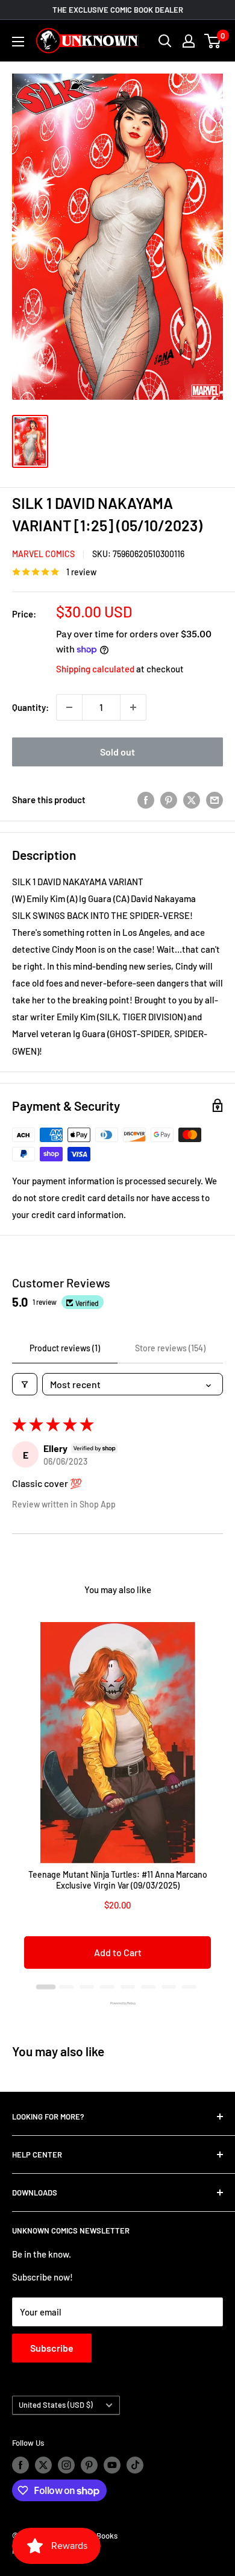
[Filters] (25, 1384)
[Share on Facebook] (146, 800)
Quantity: (30, 707)
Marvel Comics (43, 554)
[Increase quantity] (133, 707)
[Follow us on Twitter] (43, 2465)
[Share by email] (215, 800)
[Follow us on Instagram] (66, 2465)
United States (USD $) (56, 2405)
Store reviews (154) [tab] (170, 1348)
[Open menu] (18, 42)
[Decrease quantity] (69, 707)
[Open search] (165, 41)
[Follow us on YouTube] (112, 2465)
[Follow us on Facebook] (20, 2465)
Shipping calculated (95, 669)
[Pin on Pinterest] (169, 800)
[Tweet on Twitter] (192, 800)
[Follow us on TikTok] (135, 2465)
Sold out (117, 752)
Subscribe (52, 2348)
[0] (213, 41)
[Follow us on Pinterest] (89, 2465)
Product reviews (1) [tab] (65, 1348)
